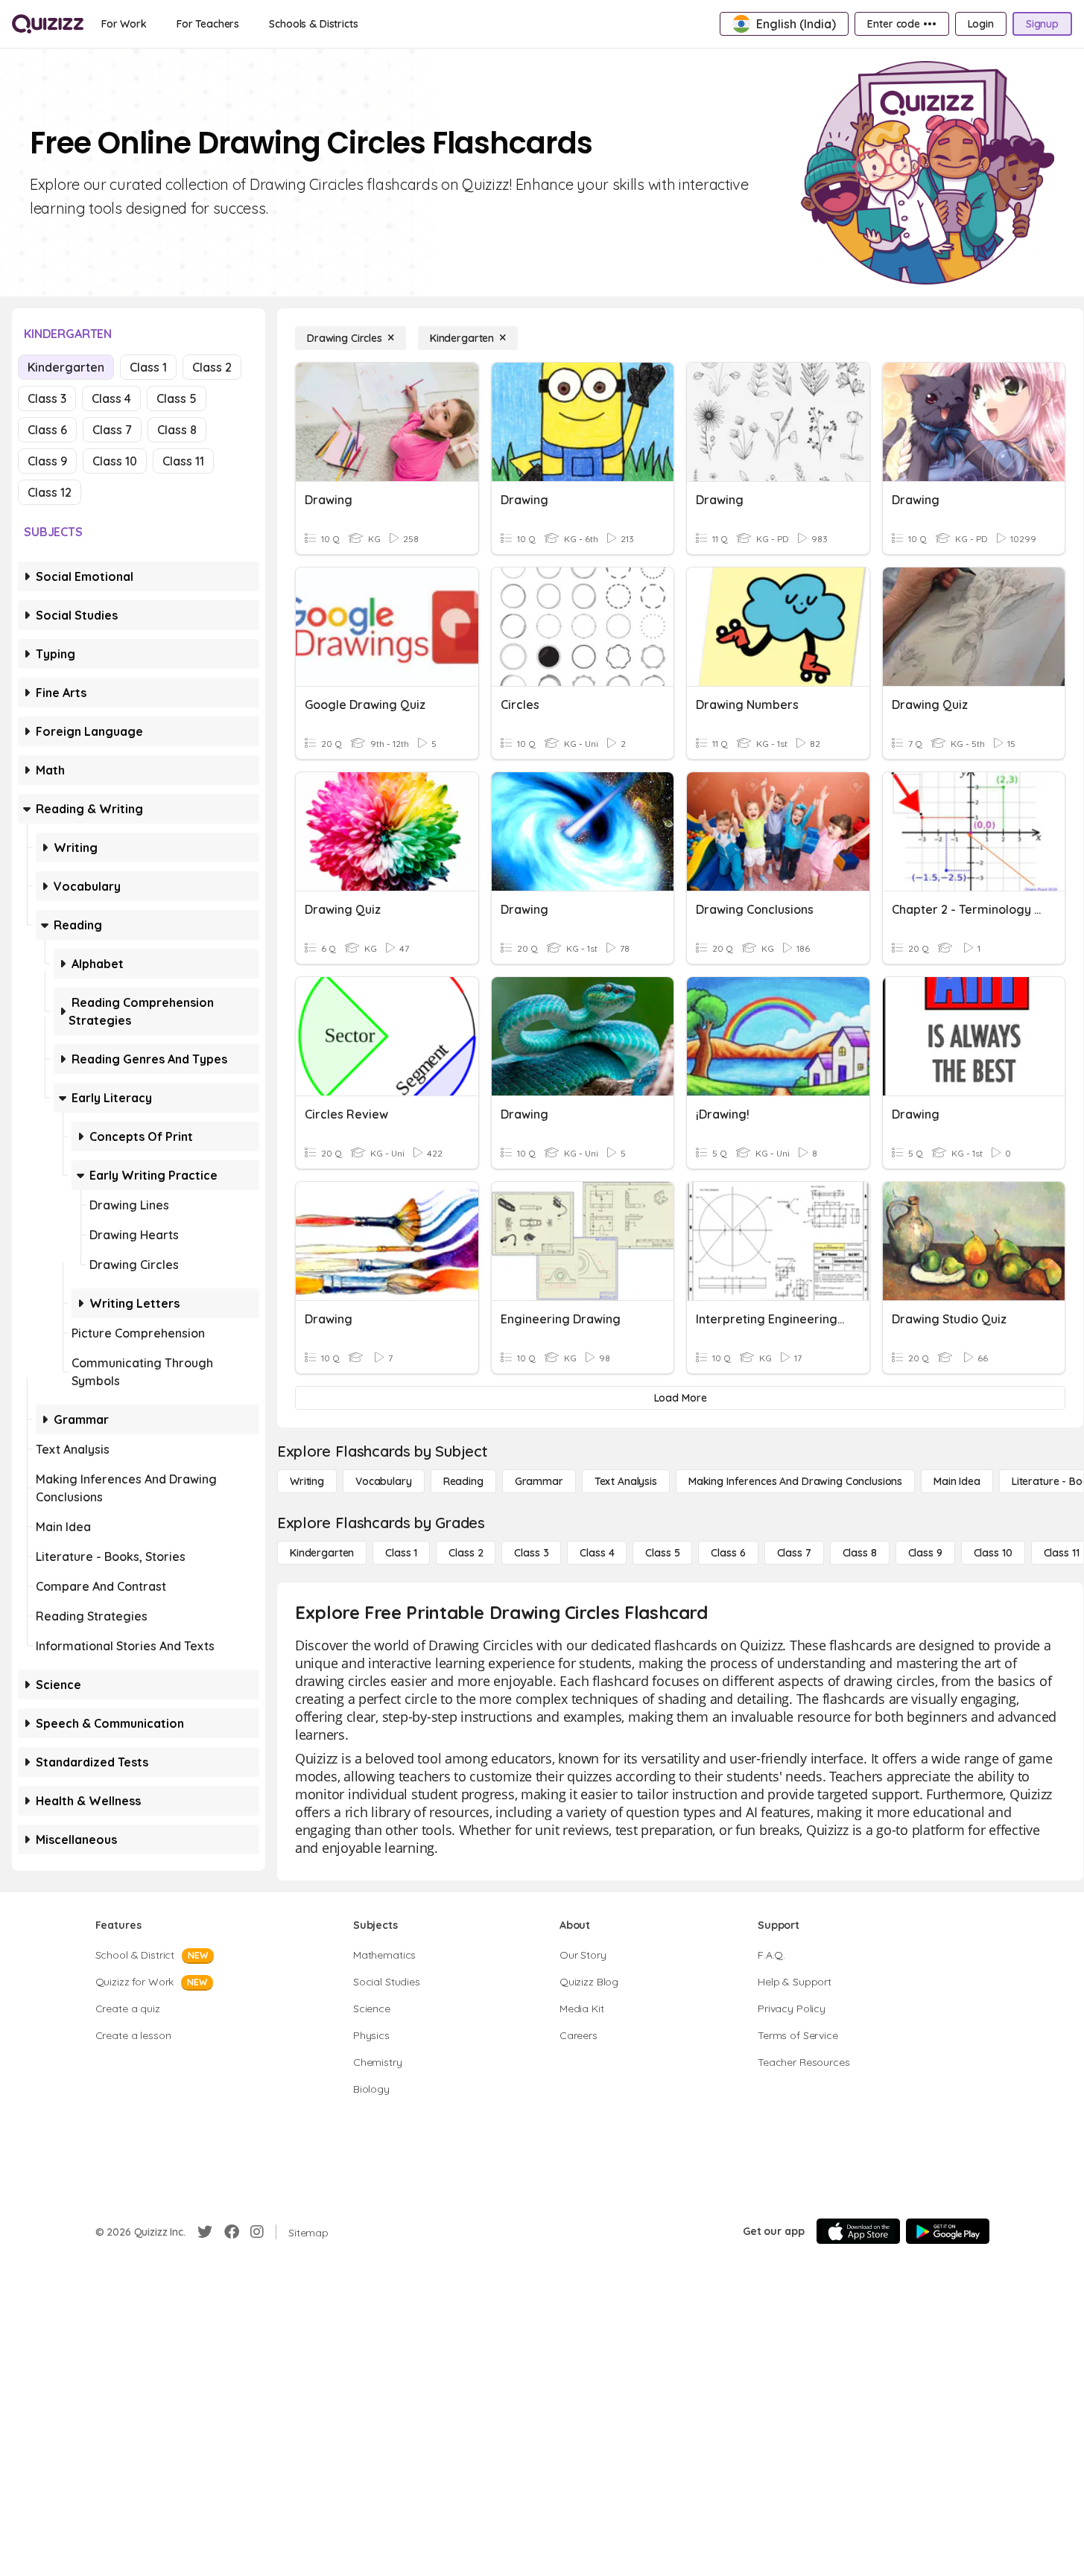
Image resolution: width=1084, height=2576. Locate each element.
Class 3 (47, 398)
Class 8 (177, 430)
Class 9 (47, 461)
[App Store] (858, 2231)
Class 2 (212, 367)
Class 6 (47, 430)
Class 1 (148, 367)
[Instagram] (257, 2232)
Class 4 (111, 398)
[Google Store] (948, 2231)
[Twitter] (205, 2232)
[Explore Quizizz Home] (48, 24)
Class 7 (112, 430)
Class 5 (177, 398)
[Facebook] (232, 2232)
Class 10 (115, 461)
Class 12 (50, 492)
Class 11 (183, 461)
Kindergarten (66, 367)
